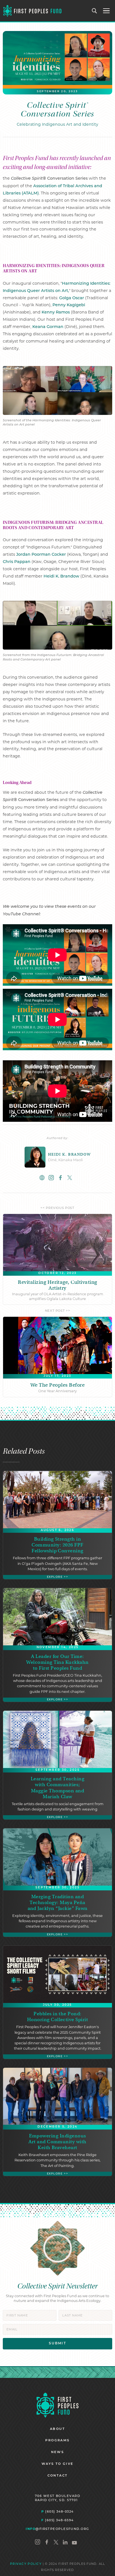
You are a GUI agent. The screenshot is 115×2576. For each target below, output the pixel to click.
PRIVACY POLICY (26, 2564)
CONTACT (58, 2476)
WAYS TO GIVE (58, 2464)
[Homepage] (57, 2405)
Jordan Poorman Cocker (41, 555)
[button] (106, 11)
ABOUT (57, 2429)
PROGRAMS (57, 2441)
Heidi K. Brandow (61, 577)
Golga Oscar (72, 298)
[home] (32, 11)
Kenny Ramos (56, 313)
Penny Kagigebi (69, 305)
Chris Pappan (17, 562)
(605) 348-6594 (57, 2520)
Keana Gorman (48, 327)
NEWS (58, 2452)
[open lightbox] (57, 390)
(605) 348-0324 (57, 2511)
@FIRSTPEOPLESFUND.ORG (57, 2529)
